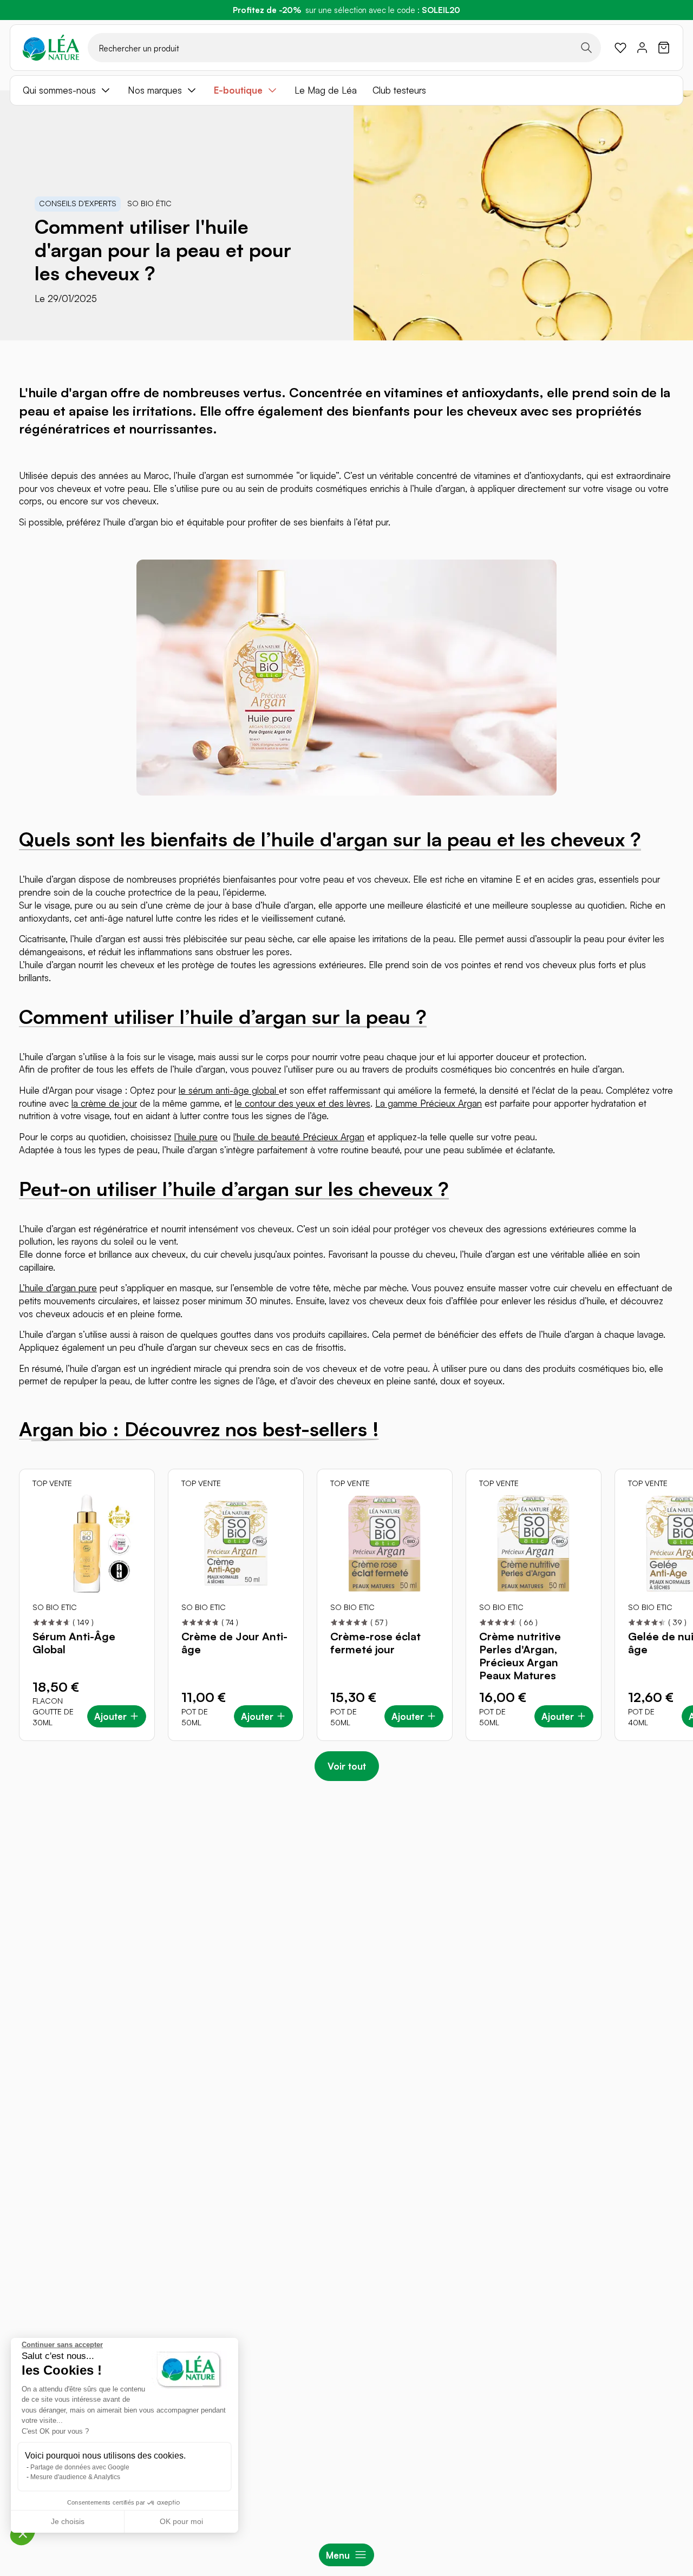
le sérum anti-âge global (229, 1090)
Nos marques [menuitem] (155, 90)
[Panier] (664, 48)
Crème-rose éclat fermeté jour (375, 1643)
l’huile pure (196, 1137)
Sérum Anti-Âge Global (74, 1643)
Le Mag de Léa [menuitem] (326, 90)
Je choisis (68, 2521)
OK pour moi (181, 2521)
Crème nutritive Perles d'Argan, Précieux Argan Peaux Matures (520, 1656)
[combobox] (344, 48)
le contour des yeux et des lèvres (303, 1103)
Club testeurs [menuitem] (399, 90)
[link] (620, 48)
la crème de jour (104, 1103)
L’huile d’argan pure (58, 1288)
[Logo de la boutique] (51, 48)
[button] (23, 2533)
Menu (338, 2555)
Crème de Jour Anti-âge (234, 1643)
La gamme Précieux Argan (429, 1103)
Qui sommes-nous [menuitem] (59, 90)
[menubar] (346, 90)
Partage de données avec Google (80, 2467)
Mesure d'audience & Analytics (75, 2477)
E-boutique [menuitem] (238, 90)
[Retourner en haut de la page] (661, 1808)
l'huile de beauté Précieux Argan (299, 1137)
